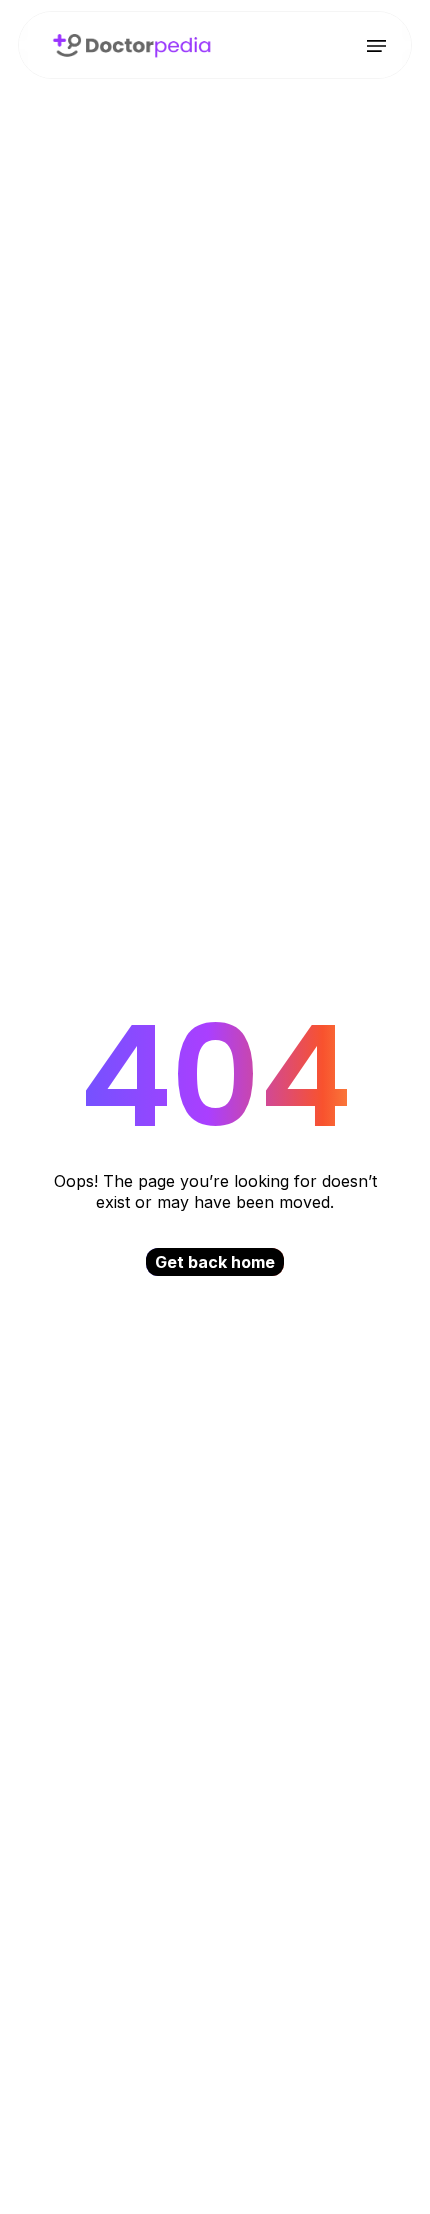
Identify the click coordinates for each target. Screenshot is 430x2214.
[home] (127, 45)
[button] (376, 45)
